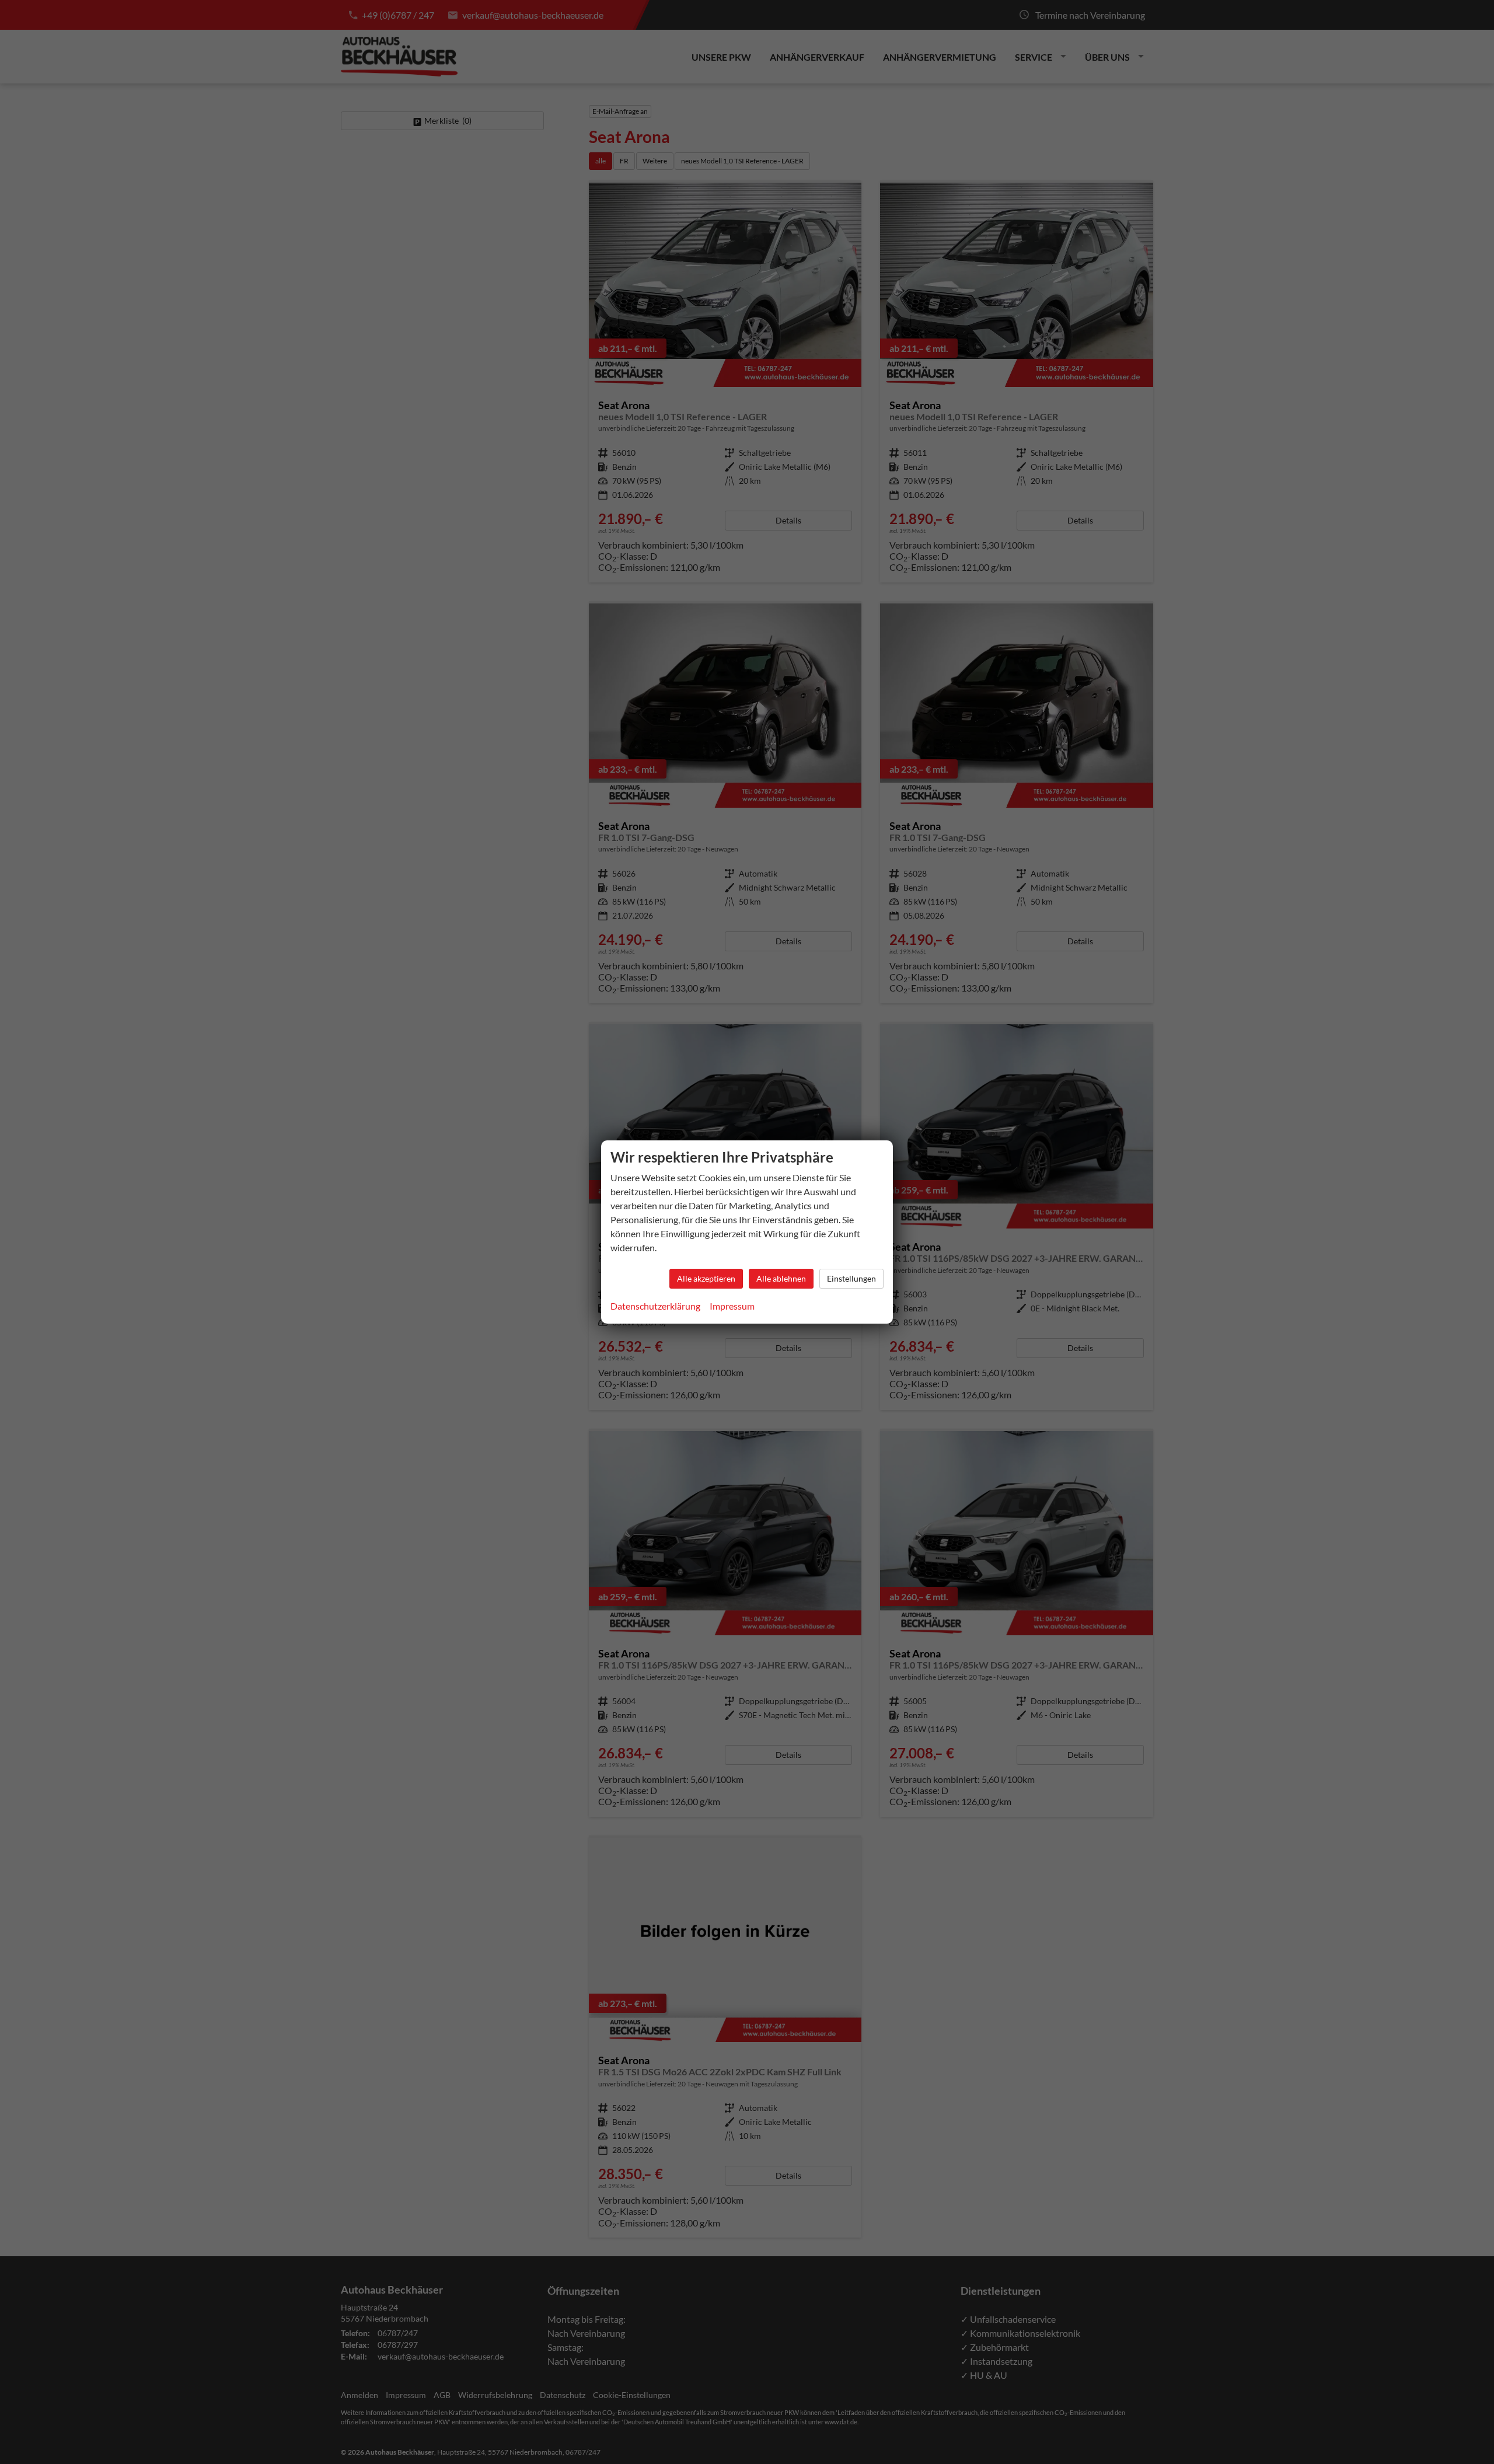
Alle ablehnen (781, 1278)
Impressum (732, 1306)
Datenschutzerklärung (655, 1306)
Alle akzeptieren (706, 1278)
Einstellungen (851, 1278)
